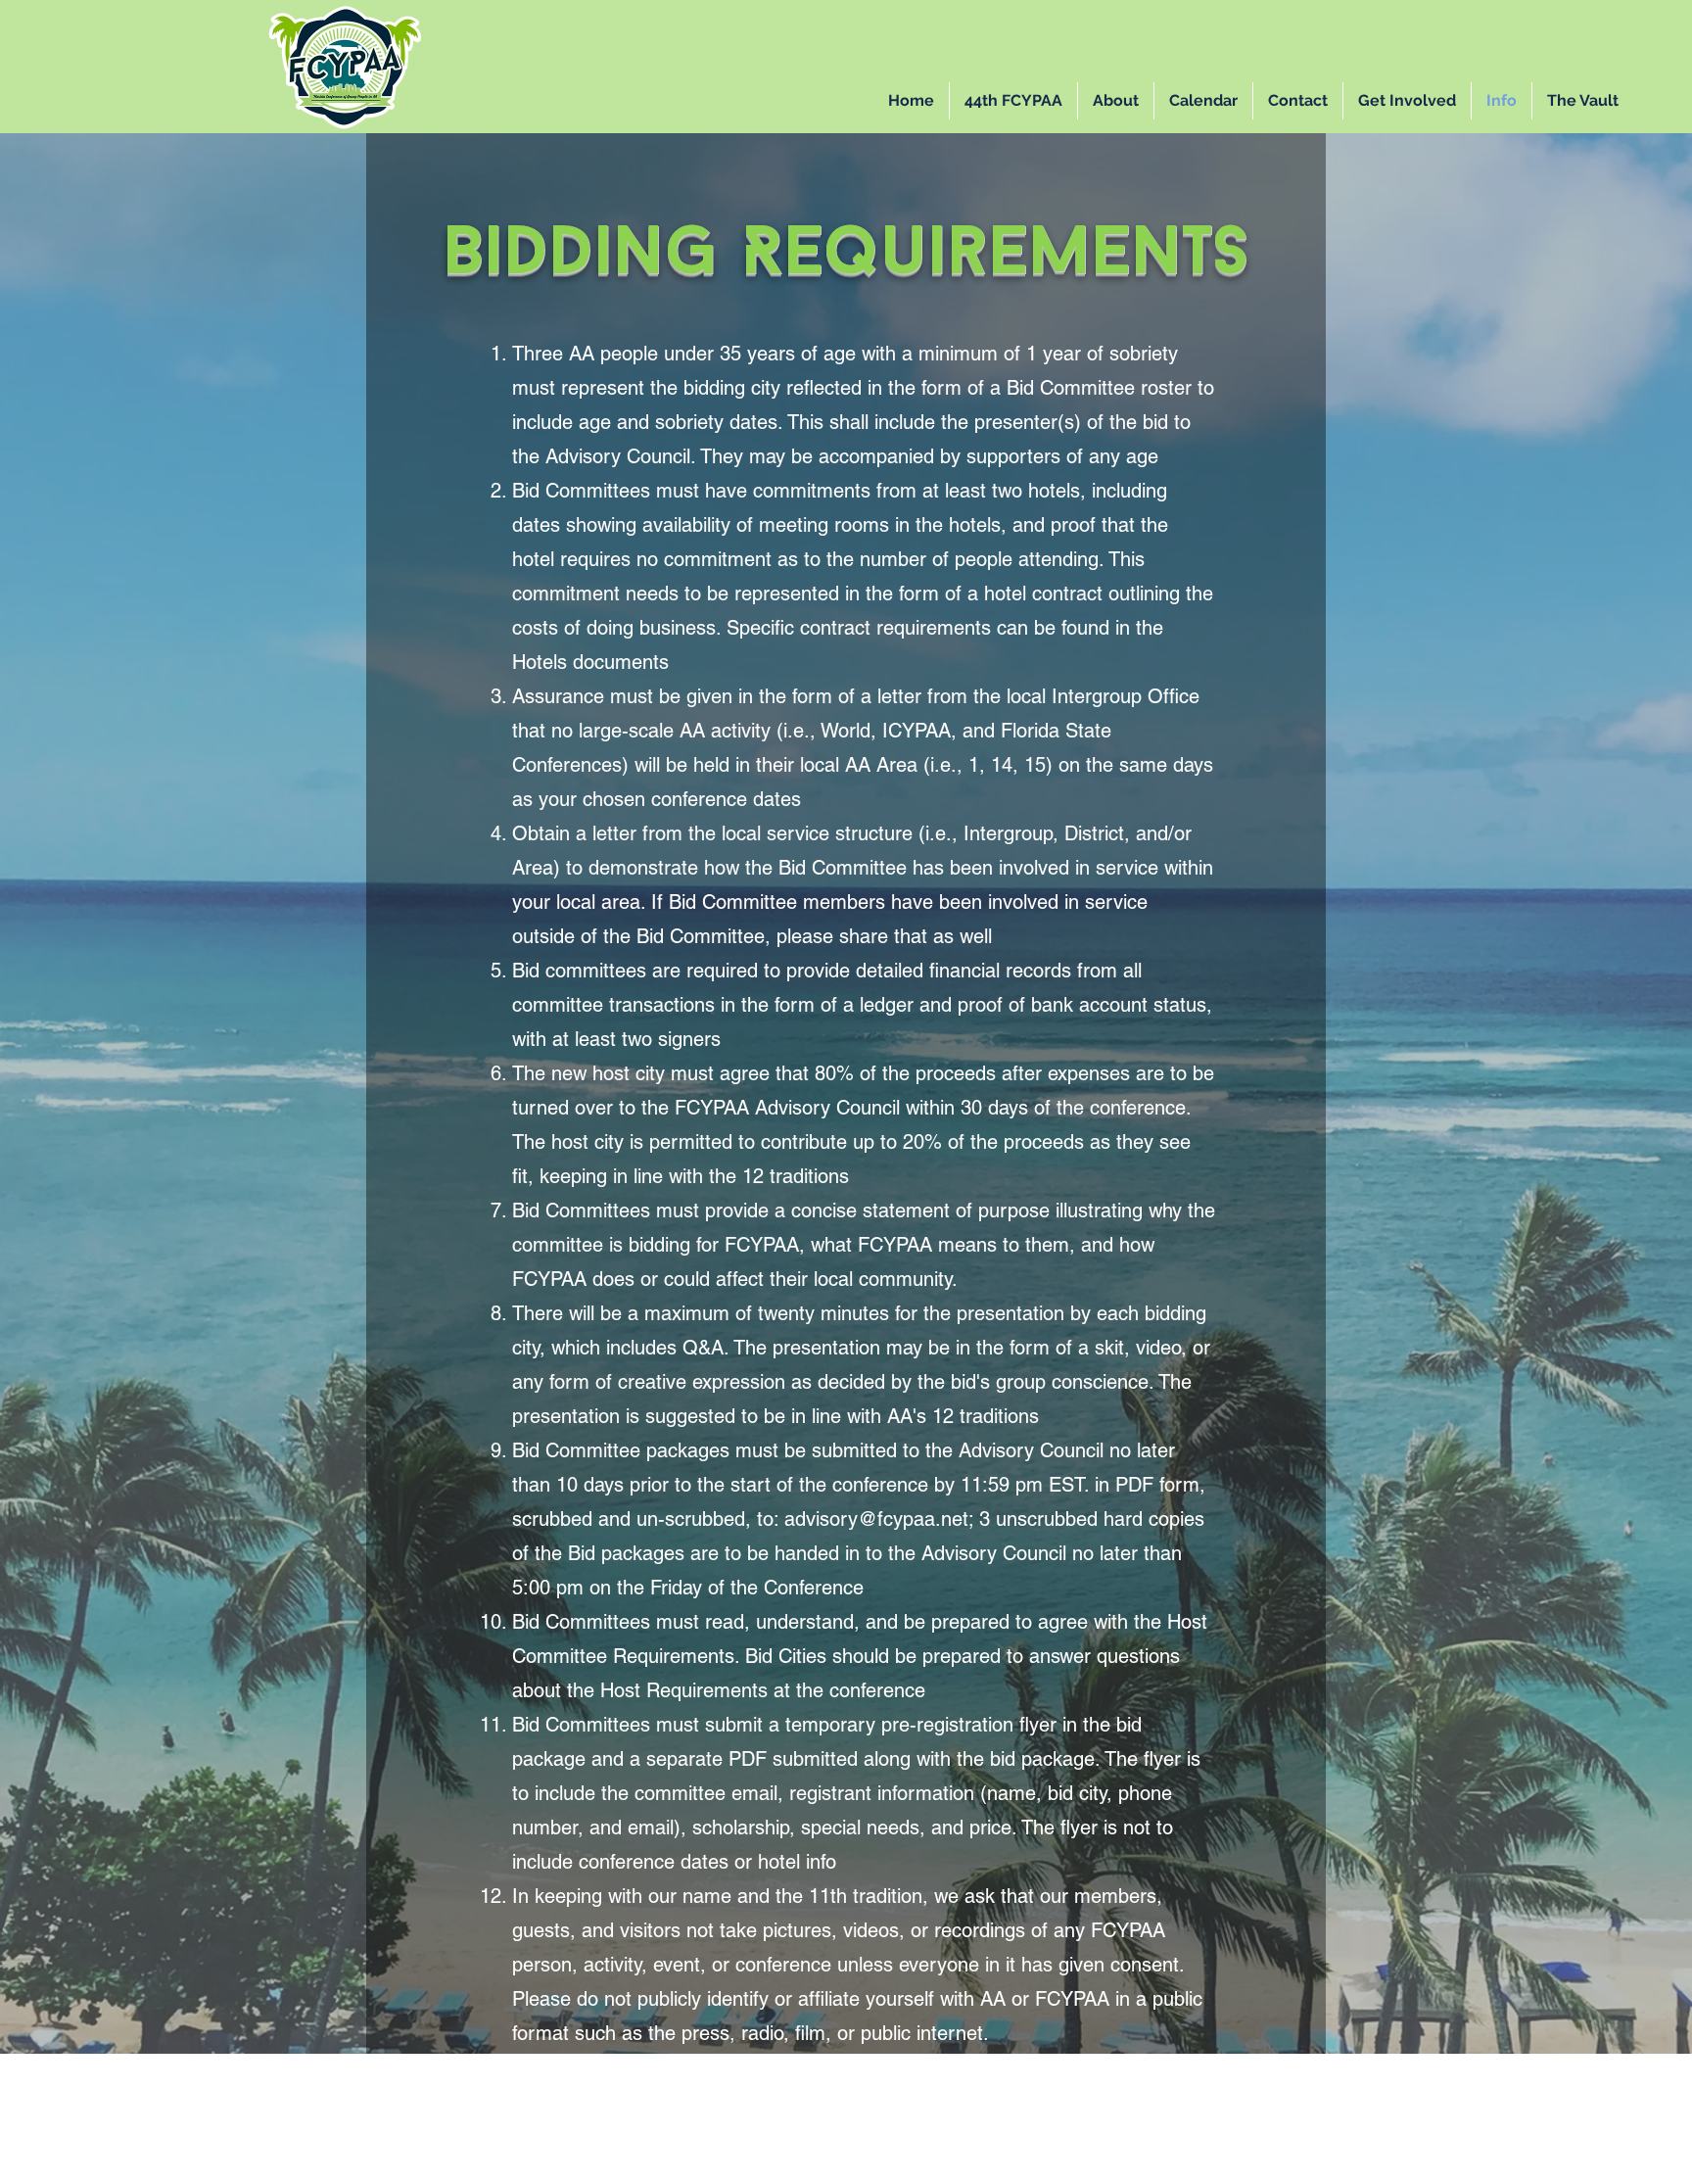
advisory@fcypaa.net (876, 1519)
